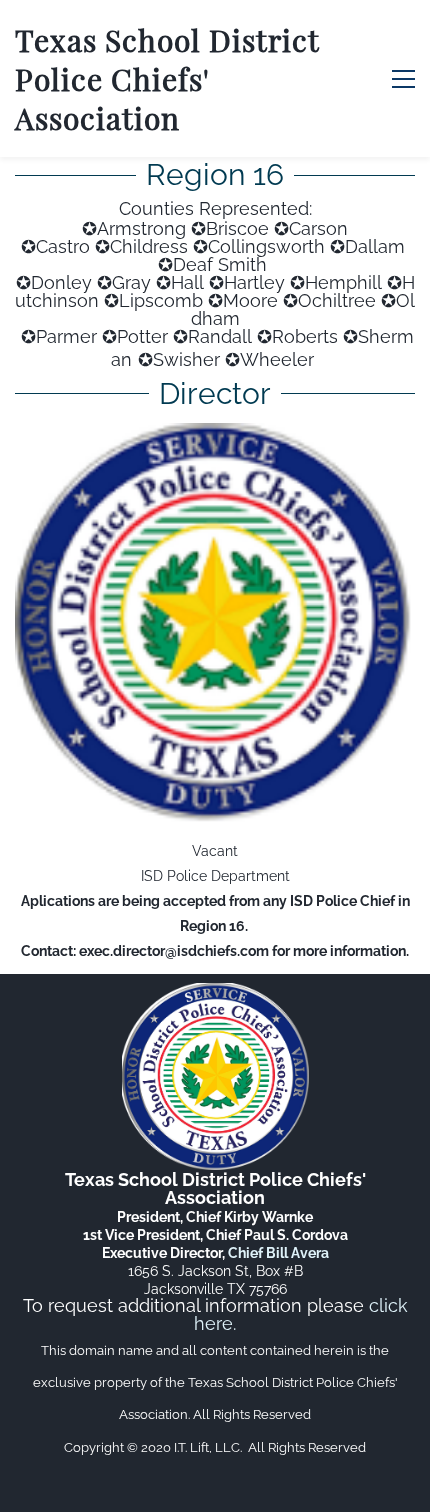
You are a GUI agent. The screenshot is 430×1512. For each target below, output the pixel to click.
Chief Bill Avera (278, 1253)
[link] (215, 438)
